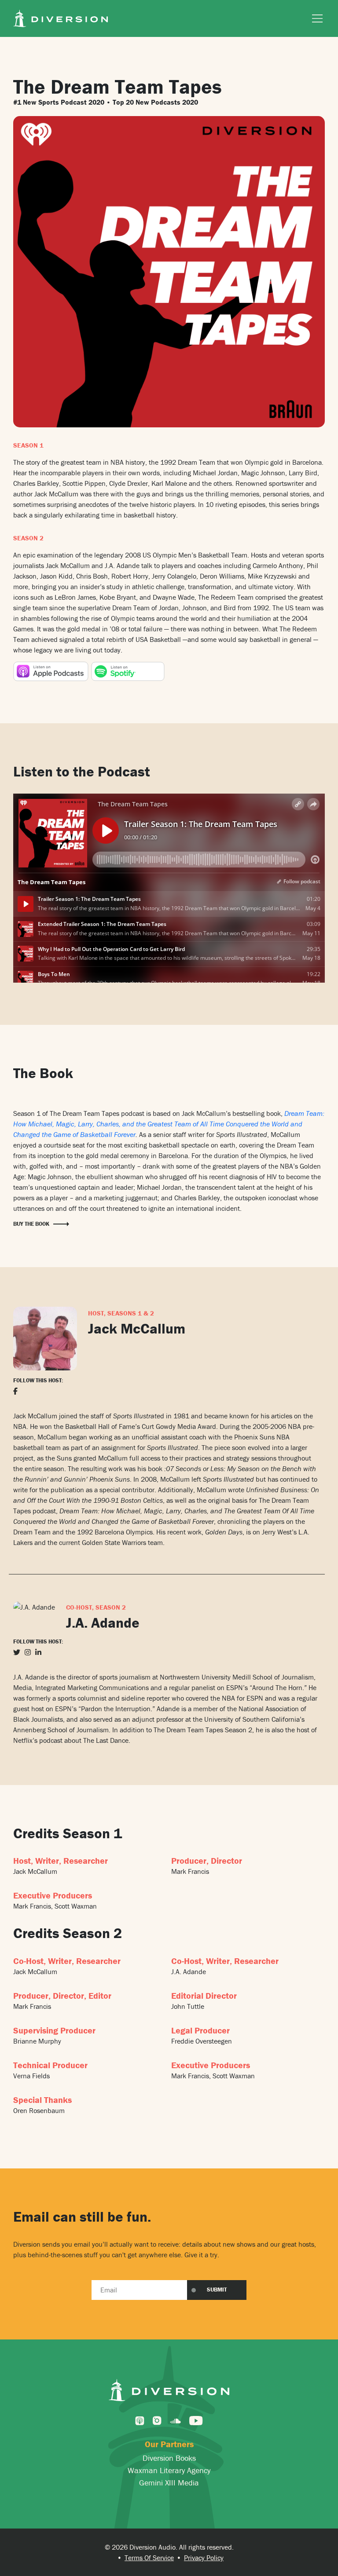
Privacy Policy (204, 2558)
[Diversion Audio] (61, 17)
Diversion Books (169, 2458)
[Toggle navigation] (315, 18)
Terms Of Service (149, 2558)
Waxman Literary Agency (169, 2470)
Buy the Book (31, 1224)
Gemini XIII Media (169, 2483)
